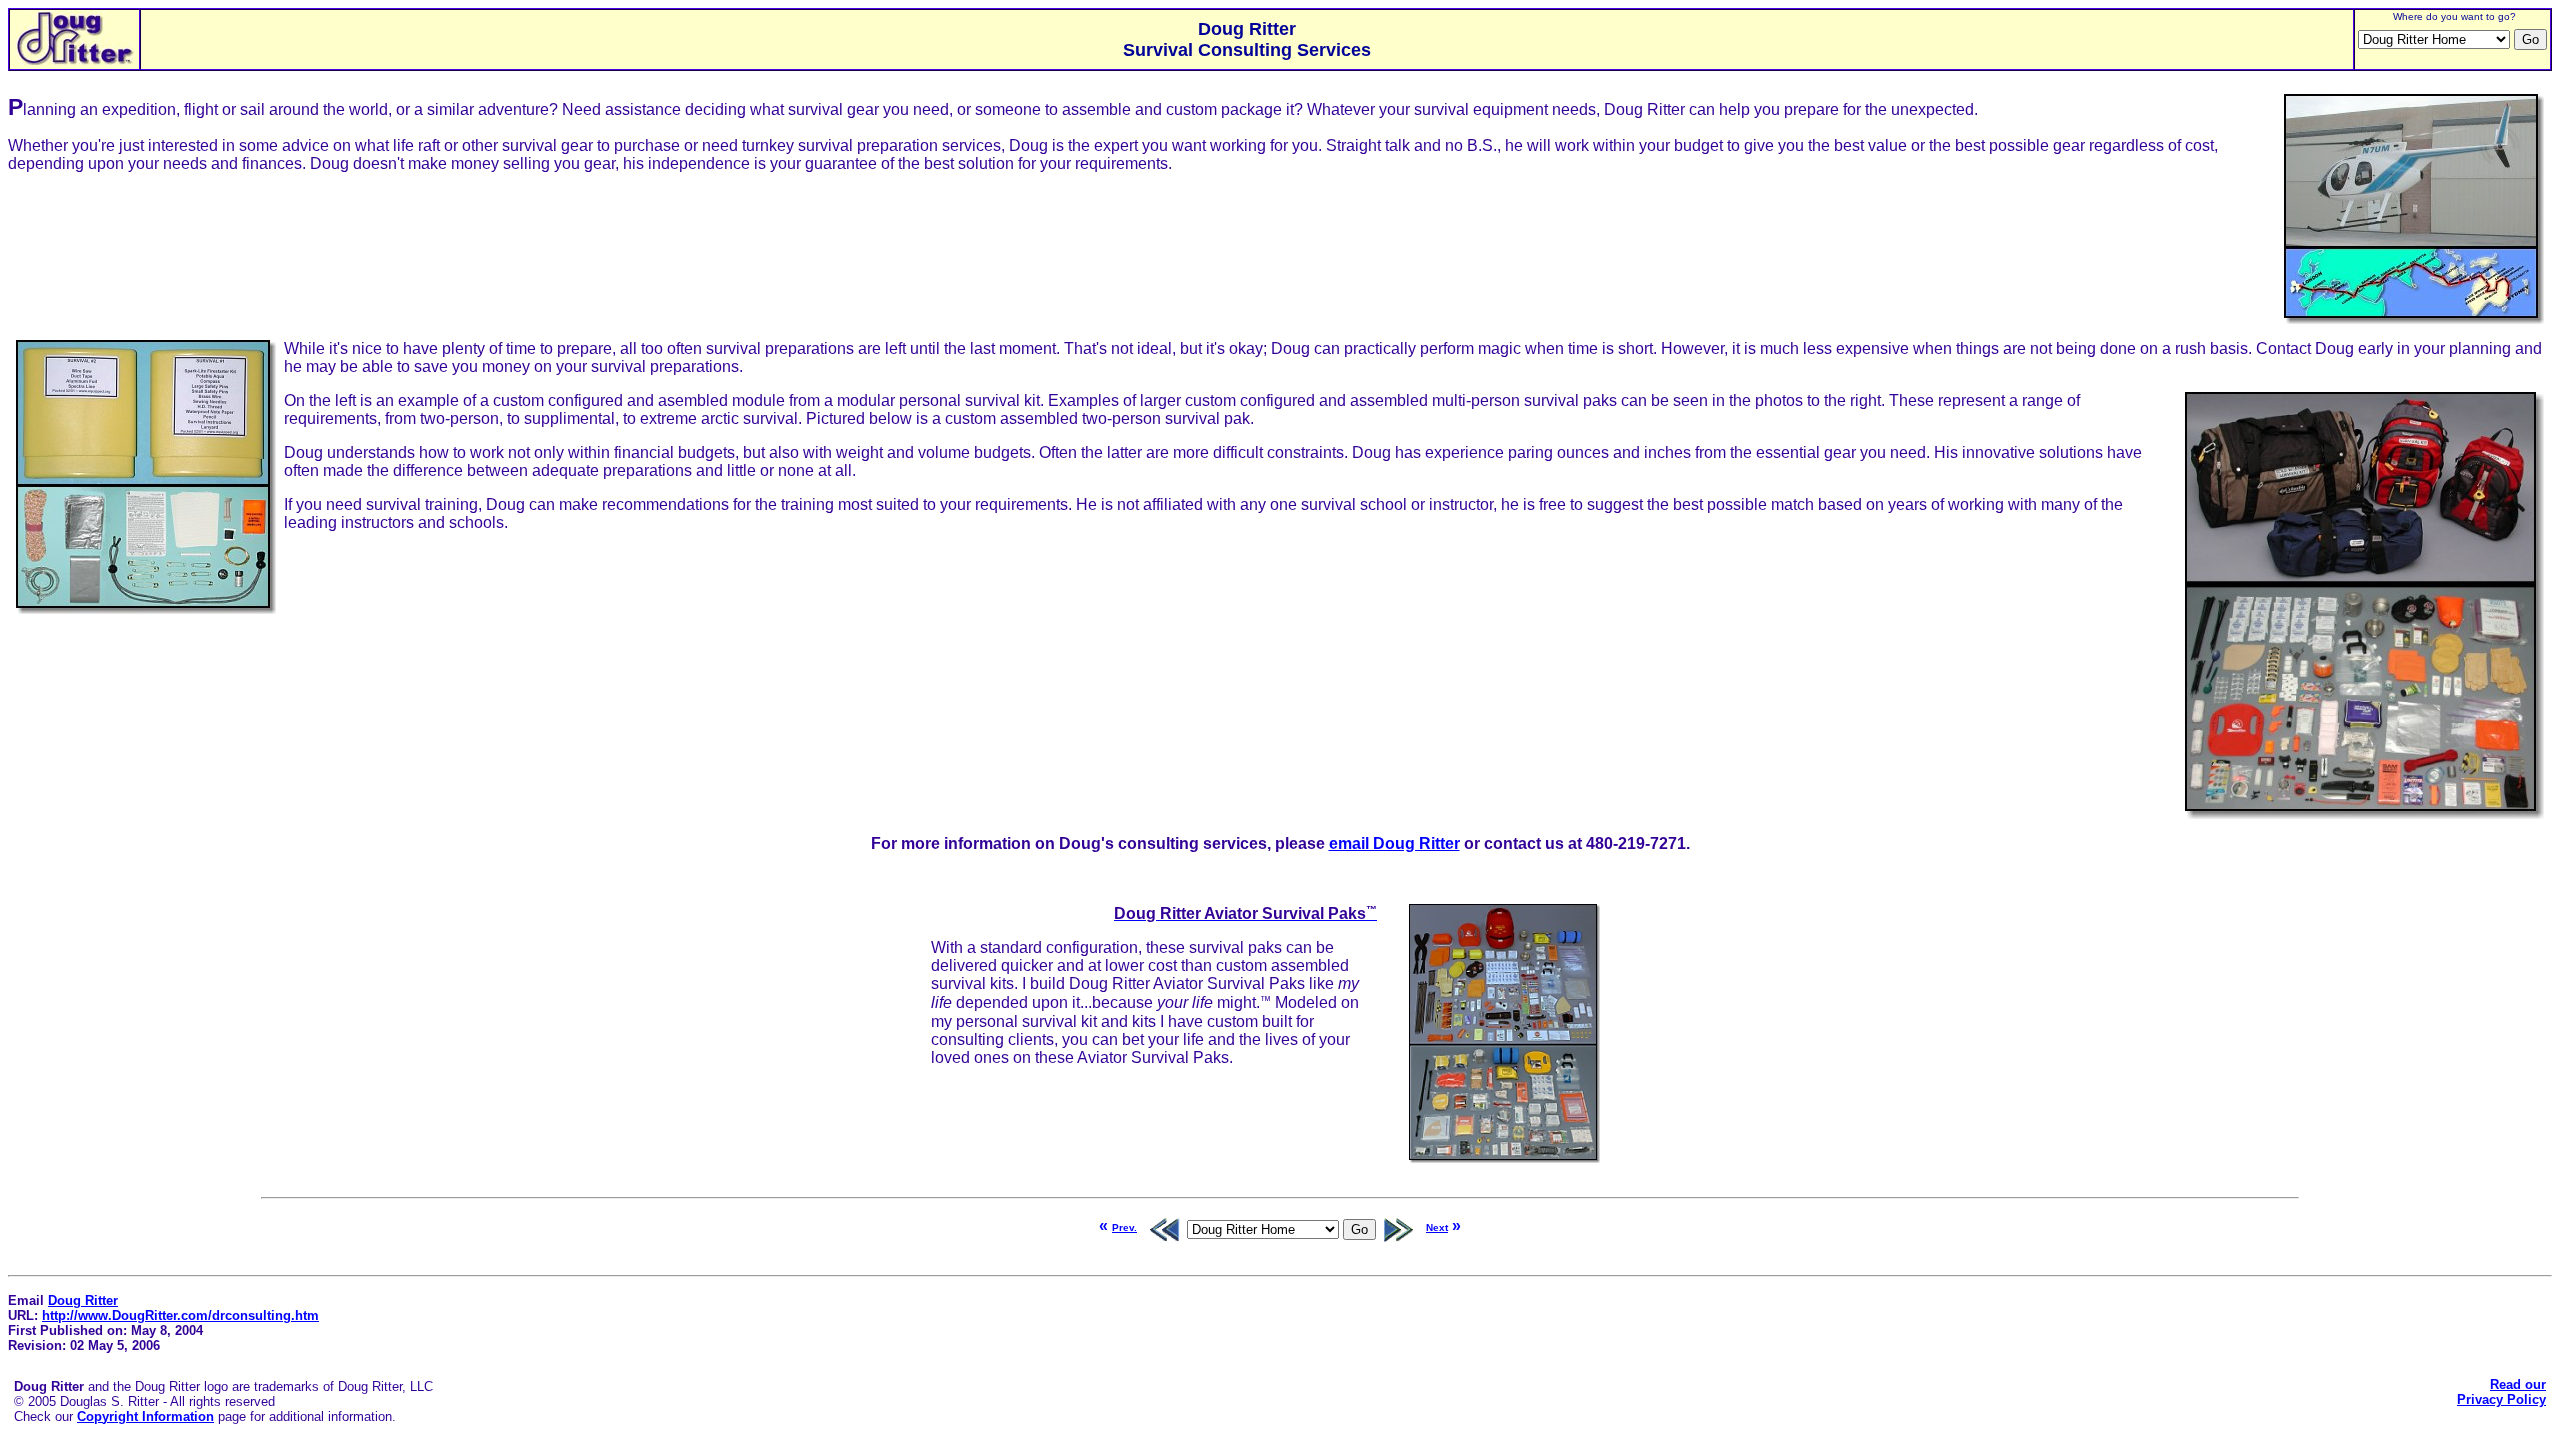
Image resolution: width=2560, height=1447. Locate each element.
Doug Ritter (83, 1300)
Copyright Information (145, 1416)
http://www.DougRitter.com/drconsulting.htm (180, 1315)
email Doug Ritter (1394, 843)
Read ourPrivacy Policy (2501, 1392)
